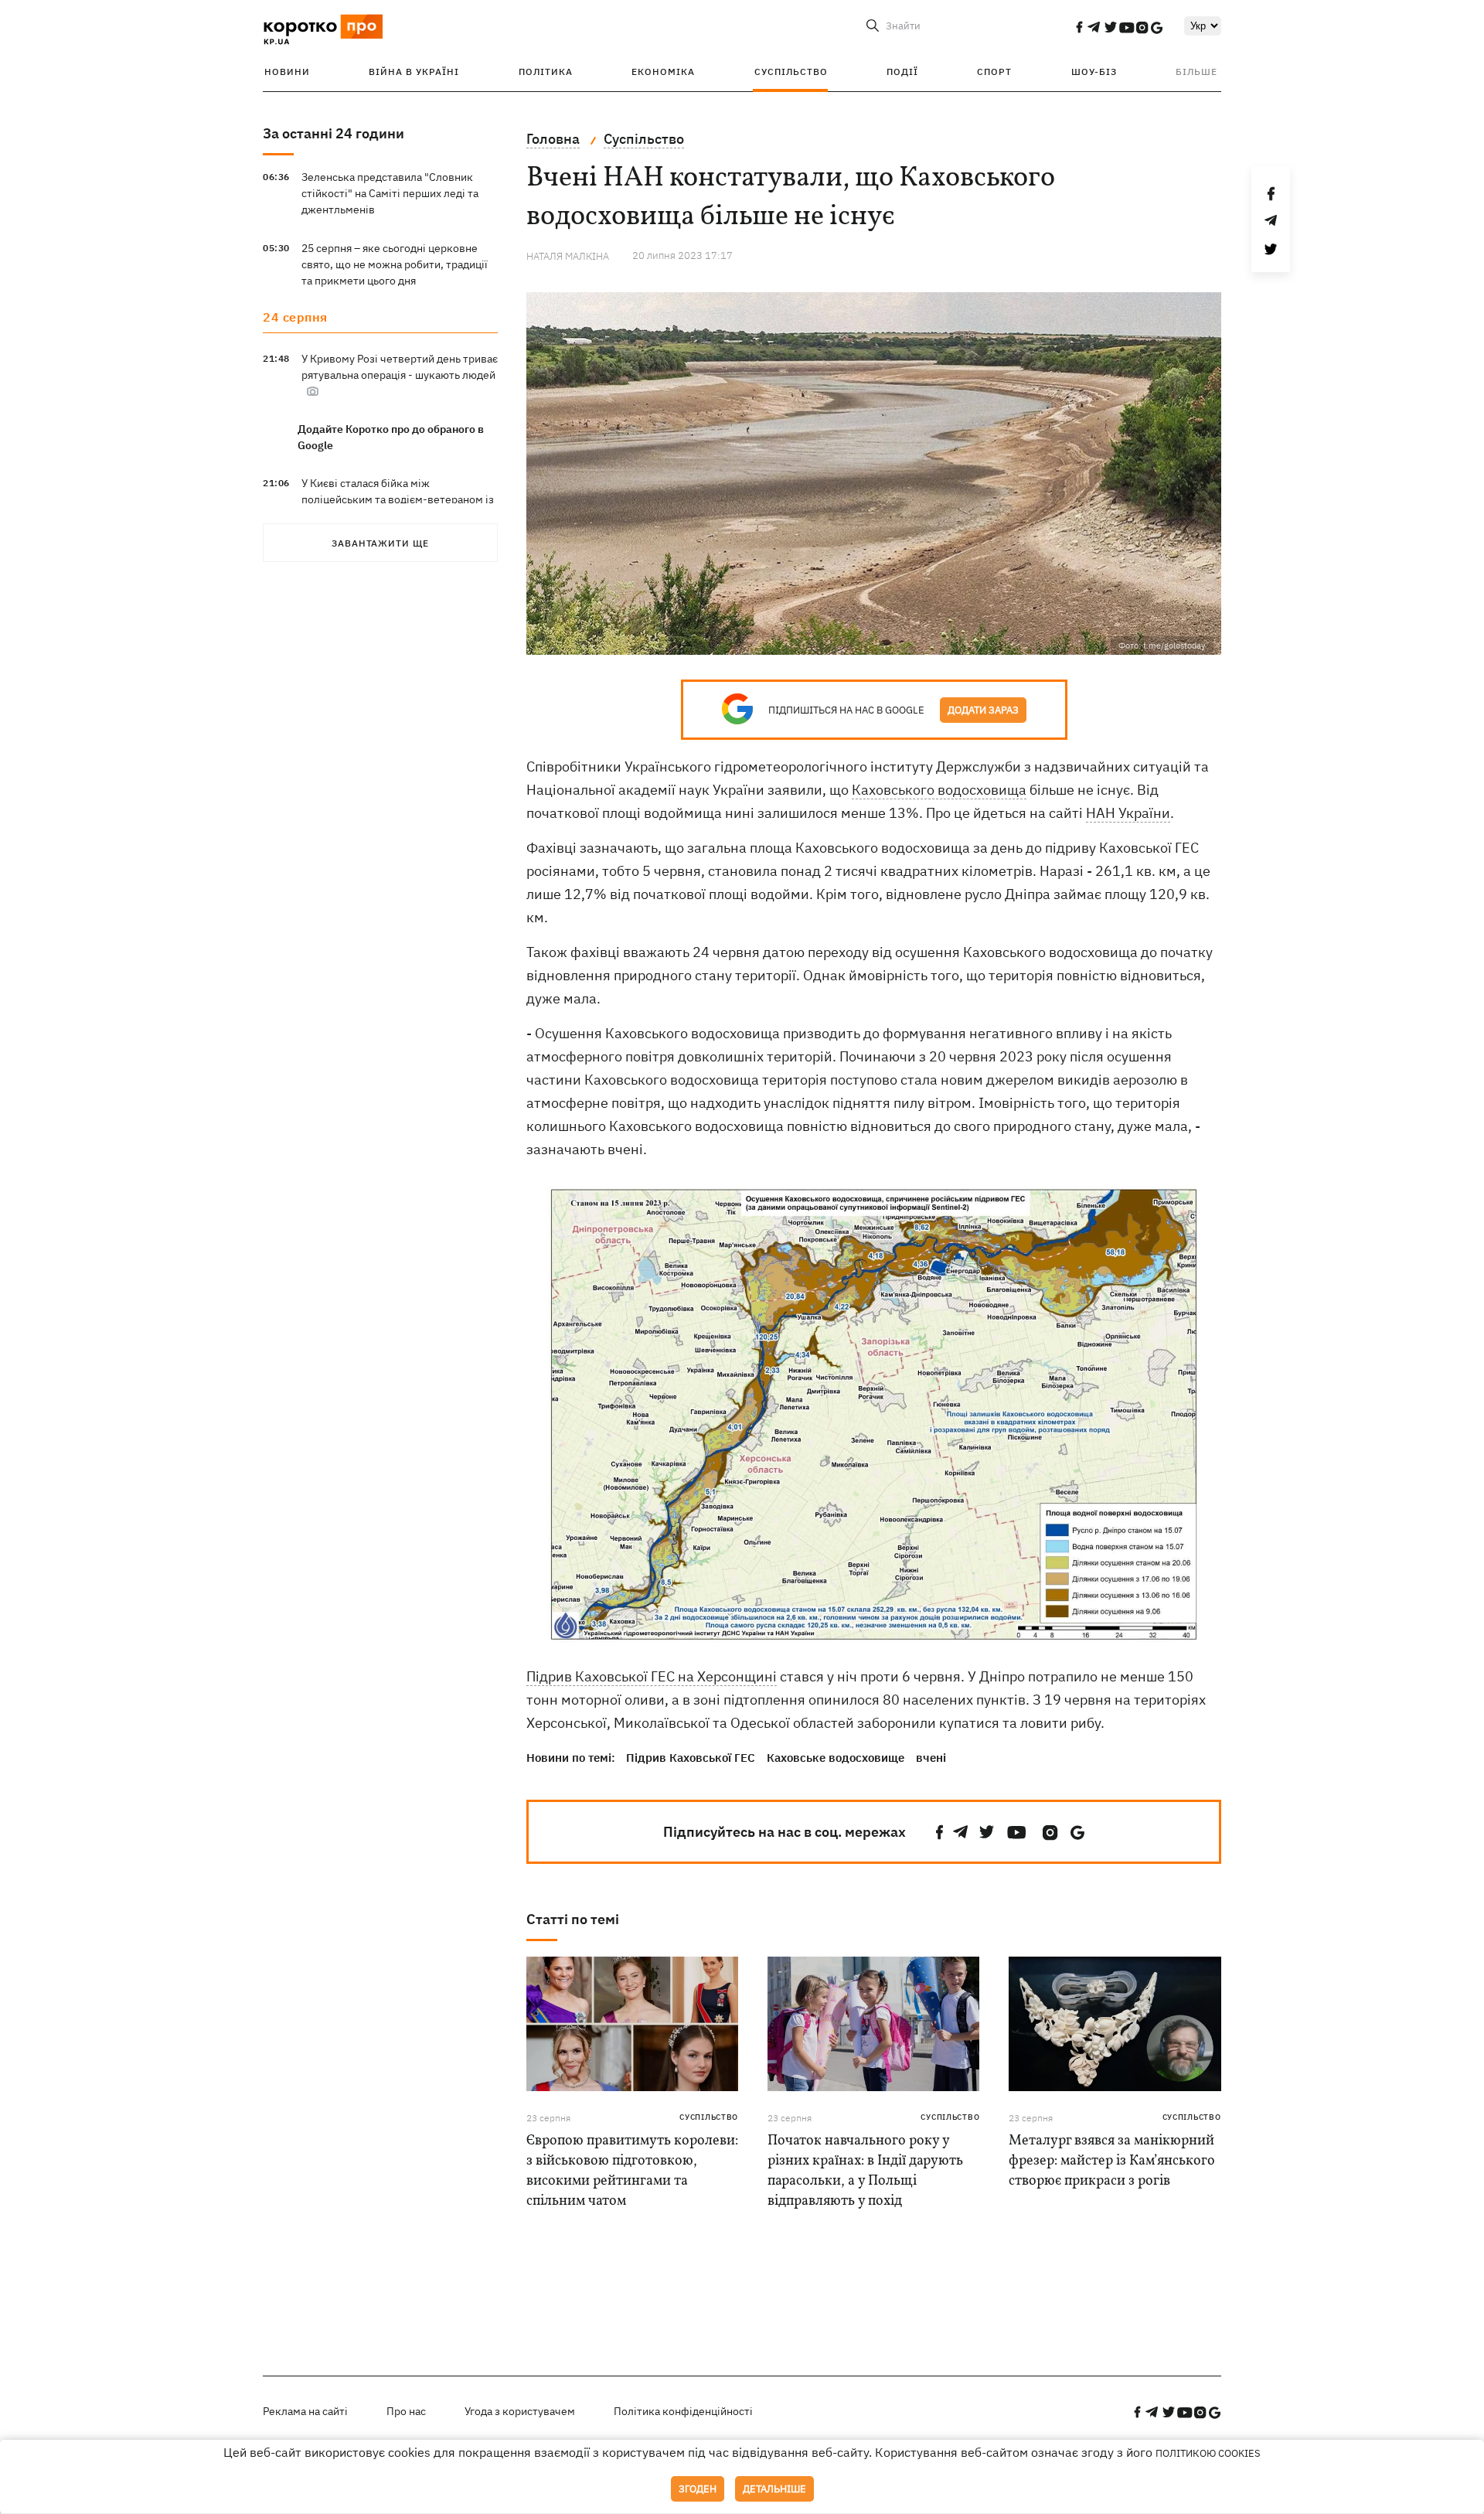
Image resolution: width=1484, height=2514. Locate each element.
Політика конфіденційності (683, 2411)
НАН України (1128, 813)
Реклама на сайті (305, 2411)
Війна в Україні (414, 72)
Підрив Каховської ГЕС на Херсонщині (652, 1676)
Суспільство (791, 72)
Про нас (406, 2411)
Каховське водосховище (836, 1758)
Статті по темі (573, 1919)
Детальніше (774, 2489)
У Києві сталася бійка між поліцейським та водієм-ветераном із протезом (398, 499)
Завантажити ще (380, 543)
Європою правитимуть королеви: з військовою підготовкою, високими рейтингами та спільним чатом (632, 2171)
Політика (546, 72)
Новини (287, 72)
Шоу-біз (1094, 72)
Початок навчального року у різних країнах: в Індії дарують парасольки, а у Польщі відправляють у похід (865, 2171)
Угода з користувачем (520, 2411)
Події (902, 72)
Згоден (698, 2489)
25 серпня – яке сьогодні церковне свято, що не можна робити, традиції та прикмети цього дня (395, 264)
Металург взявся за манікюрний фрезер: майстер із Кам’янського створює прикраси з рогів (1112, 2161)
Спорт (994, 72)
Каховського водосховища (939, 790)
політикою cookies (1208, 2453)
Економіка (663, 72)
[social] (1079, 27)
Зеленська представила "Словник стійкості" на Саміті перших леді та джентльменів (390, 193)
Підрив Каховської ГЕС (691, 1758)
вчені (931, 1758)
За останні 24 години (334, 133)
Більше (1196, 72)
